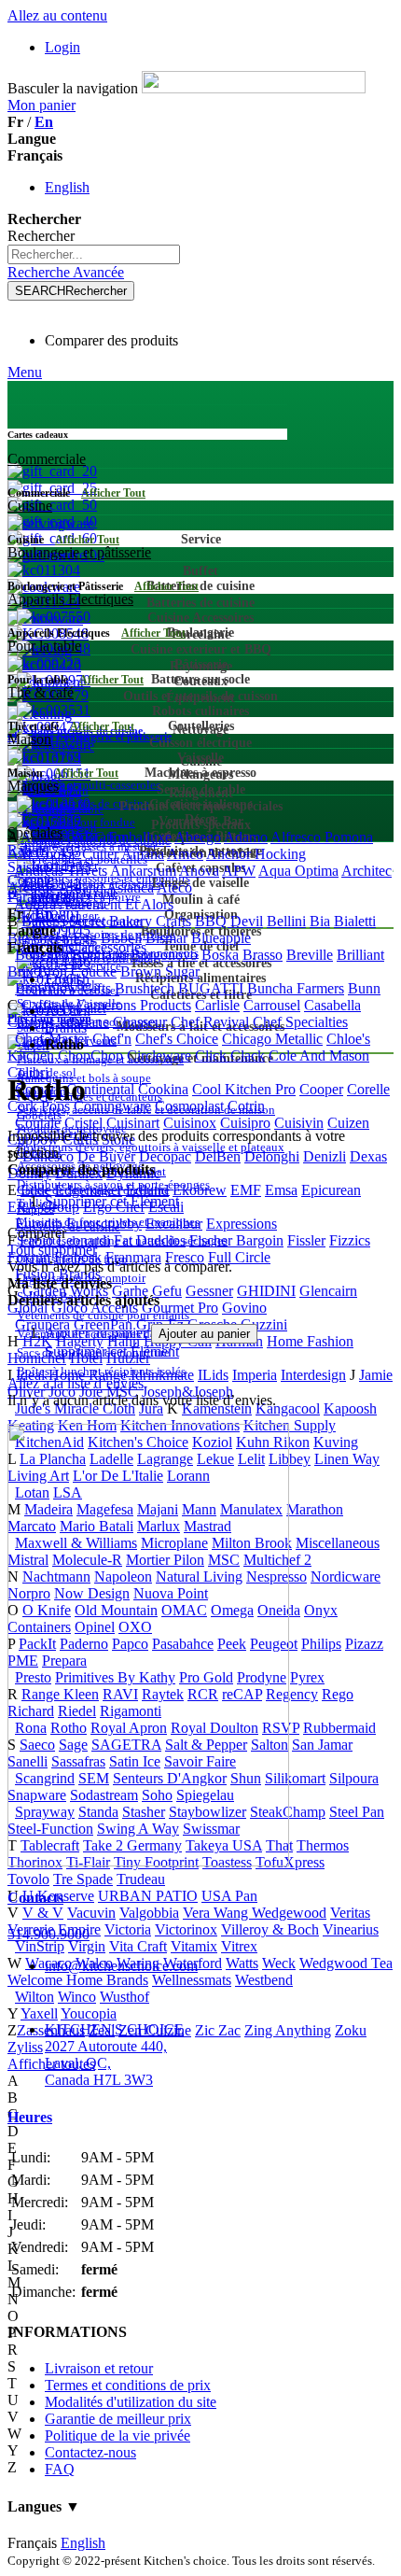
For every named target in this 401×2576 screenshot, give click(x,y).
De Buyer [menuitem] (106, 1156)
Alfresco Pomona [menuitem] (322, 837)
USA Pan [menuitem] (229, 1896)
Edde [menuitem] (36, 1190)
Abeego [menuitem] (198, 837)
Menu (25, 372)
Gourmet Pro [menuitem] (180, 1308)
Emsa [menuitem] (281, 1190)
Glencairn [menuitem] (328, 1291)
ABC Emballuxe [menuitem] (122, 837)
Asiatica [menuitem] (130, 887)
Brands (66, 1028)
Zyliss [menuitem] (25, 2047)
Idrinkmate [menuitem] (162, 1375)
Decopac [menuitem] (165, 1156)
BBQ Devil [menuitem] (229, 921)
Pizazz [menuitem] (364, 1644)
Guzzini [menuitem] (264, 1324)
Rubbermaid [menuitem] (339, 1728)
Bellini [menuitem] (286, 921)
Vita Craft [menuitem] (138, 1946)
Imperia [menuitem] (255, 1375)
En (44, 122)
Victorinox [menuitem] (186, 1929)
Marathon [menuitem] (315, 1509)
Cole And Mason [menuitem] (319, 1056)
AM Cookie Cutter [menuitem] (63, 854)
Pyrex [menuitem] (307, 1677)
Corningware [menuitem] (112, 1106)
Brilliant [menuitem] (360, 955)
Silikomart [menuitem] (295, 1778)
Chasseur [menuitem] (140, 1022)
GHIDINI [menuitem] (266, 1291)
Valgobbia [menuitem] (149, 1913)
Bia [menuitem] (320, 921)
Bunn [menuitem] (364, 988)
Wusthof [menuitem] (124, 1997)
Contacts (35, 1898)
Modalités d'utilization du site (131, 2402)
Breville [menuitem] (310, 955)
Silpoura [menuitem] (354, 1778)
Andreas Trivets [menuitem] (61, 871)
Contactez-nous (90, 2452)
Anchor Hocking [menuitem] (256, 854)
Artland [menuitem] (81, 887)
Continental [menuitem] (100, 1089)
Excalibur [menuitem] (174, 1224)
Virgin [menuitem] (87, 1946)
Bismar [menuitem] (166, 938)
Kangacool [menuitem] (288, 1408)
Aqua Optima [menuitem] (298, 871)
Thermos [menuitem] (323, 1845)
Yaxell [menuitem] (39, 2013)
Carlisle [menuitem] (217, 1005)
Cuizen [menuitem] (348, 1123)
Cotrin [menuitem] (246, 1106)
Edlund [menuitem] (147, 1190)
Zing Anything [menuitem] (288, 2030)
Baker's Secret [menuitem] (63, 921)
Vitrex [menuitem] (239, 1946)
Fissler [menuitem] (306, 1240)
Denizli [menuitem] (325, 1156)
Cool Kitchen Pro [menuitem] (244, 1089)
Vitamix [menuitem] (194, 1946)
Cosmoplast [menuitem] (189, 1106)
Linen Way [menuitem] (347, 1459)
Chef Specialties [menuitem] (300, 1022)
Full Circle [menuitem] (239, 1257)
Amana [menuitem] (143, 854)
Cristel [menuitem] (83, 1123)
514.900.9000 (48, 1934)
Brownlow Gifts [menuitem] (63, 988)
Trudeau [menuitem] (141, 1879)
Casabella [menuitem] (332, 1005)
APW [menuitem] (239, 871)
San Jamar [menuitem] (322, 1745)
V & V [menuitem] (43, 1913)
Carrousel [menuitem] (272, 1005)
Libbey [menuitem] (290, 1459)
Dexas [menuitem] (368, 1156)
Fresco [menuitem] (185, 1257)
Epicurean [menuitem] (331, 1190)
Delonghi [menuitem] (272, 1156)
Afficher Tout (113, 493)
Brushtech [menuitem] (145, 988)
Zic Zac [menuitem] (218, 2030)
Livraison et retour (99, 2368)
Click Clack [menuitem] (230, 1056)
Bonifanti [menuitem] (99, 955)
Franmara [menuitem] (133, 1257)
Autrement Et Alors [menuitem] (116, 904)
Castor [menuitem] (27, 1022)
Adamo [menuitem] (246, 837)
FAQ (60, 2469)
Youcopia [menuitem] (89, 2013)
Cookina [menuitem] (163, 1089)
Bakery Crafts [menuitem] (150, 921)
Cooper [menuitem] (321, 1089)
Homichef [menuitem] (37, 1358)
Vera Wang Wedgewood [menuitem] (255, 1913)
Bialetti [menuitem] (355, 921)
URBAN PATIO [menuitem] (148, 1896)
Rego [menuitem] (338, 1694)
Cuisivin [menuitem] (299, 1123)
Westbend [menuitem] (264, 1980)
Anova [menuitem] (199, 871)
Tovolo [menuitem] (28, 1879)
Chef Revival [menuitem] (210, 1022)
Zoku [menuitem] (351, 2030)
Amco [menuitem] (185, 854)
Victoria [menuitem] (128, 1929)
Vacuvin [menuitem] (91, 1913)
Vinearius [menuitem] (351, 1929)
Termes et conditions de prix (128, 2385)
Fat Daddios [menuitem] (150, 1240)
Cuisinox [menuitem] (190, 1123)
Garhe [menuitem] (130, 1291)
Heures (30, 2117)
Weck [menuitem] (279, 1963)
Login (62, 47)
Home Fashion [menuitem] (310, 1341)
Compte (31, 880)
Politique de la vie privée (118, 2435)
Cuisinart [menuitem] (133, 1123)
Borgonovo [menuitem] (164, 955)
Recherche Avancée (66, 272)
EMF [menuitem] (246, 1190)
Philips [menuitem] (321, 1644)
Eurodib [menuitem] (39, 1224)
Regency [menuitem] (292, 1694)
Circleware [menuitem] (159, 1056)
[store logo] (254, 88)
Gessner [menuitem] (209, 1291)
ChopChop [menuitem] (90, 1056)
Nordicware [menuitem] (346, 1577)
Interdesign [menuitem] (313, 1375)
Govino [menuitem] (244, 1308)
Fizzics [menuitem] (350, 1240)
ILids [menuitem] (213, 1375)
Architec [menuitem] (366, 871)
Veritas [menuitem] (350, 1913)
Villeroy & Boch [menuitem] (270, 1929)
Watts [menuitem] (242, 1963)
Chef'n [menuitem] (112, 1039)
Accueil (68, 1011)
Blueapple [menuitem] (221, 938)
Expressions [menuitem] (242, 1224)
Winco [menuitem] (77, 1997)
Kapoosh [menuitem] (350, 1408)
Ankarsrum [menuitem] (143, 871)
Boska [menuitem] (220, 955)
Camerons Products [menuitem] (134, 1005)
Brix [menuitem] (21, 971)
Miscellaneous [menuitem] (338, 1543)
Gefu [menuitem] (167, 1291)
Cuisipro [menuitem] (245, 1123)
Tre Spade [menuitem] (83, 1879)
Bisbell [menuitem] (121, 938)
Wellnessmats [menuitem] (192, 1980)
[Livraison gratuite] (148, 1861)
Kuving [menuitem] (336, 1442)
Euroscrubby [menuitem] (104, 1224)
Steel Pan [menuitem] (357, 1812)
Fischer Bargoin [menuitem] (236, 1240)
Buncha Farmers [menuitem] (296, 988)
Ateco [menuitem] (174, 887)
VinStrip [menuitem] (40, 1946)
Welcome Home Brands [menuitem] (78, 1980)
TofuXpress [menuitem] (290, 1862)
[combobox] (94, 254)
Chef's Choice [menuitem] (177, 1039)
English (67, 187)
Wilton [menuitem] (35, 1997)
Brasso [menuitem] (263, 955)
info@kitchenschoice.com (121, 1966)
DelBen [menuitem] (218, 1156)
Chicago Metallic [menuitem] (272, 1039)
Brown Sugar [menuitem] (160, 971)
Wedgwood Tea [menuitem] (346, 1963)
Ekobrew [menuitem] (200, 1190)
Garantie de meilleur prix (118, 2419)
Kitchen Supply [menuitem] (290, 1425)
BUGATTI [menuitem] (211, 988)
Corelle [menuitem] (368, 1089)
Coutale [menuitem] (38, 1123)
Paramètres (40, 897)
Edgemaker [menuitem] (89, 1190)
